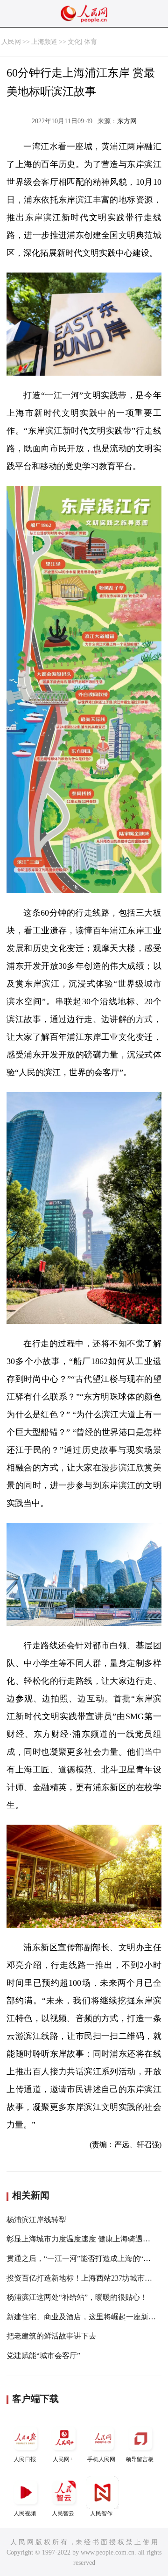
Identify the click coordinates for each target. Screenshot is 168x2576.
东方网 (127, 121)
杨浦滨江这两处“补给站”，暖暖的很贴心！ (77, 2297)
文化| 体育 (82, 42)
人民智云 (63, 2513)
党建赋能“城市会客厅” (43, 2355)
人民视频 (25, 2513)
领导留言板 (140, 2459)
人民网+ (63, 2459)
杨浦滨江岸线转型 (36, 2220)
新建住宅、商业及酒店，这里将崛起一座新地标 (85, 2317)
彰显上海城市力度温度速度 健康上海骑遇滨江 (82, 2239)
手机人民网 (101, 2459)
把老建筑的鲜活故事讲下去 (51, 2336)
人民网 (11, 42)
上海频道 (44, 42)
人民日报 (25, 2459)
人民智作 (101, 2513)
